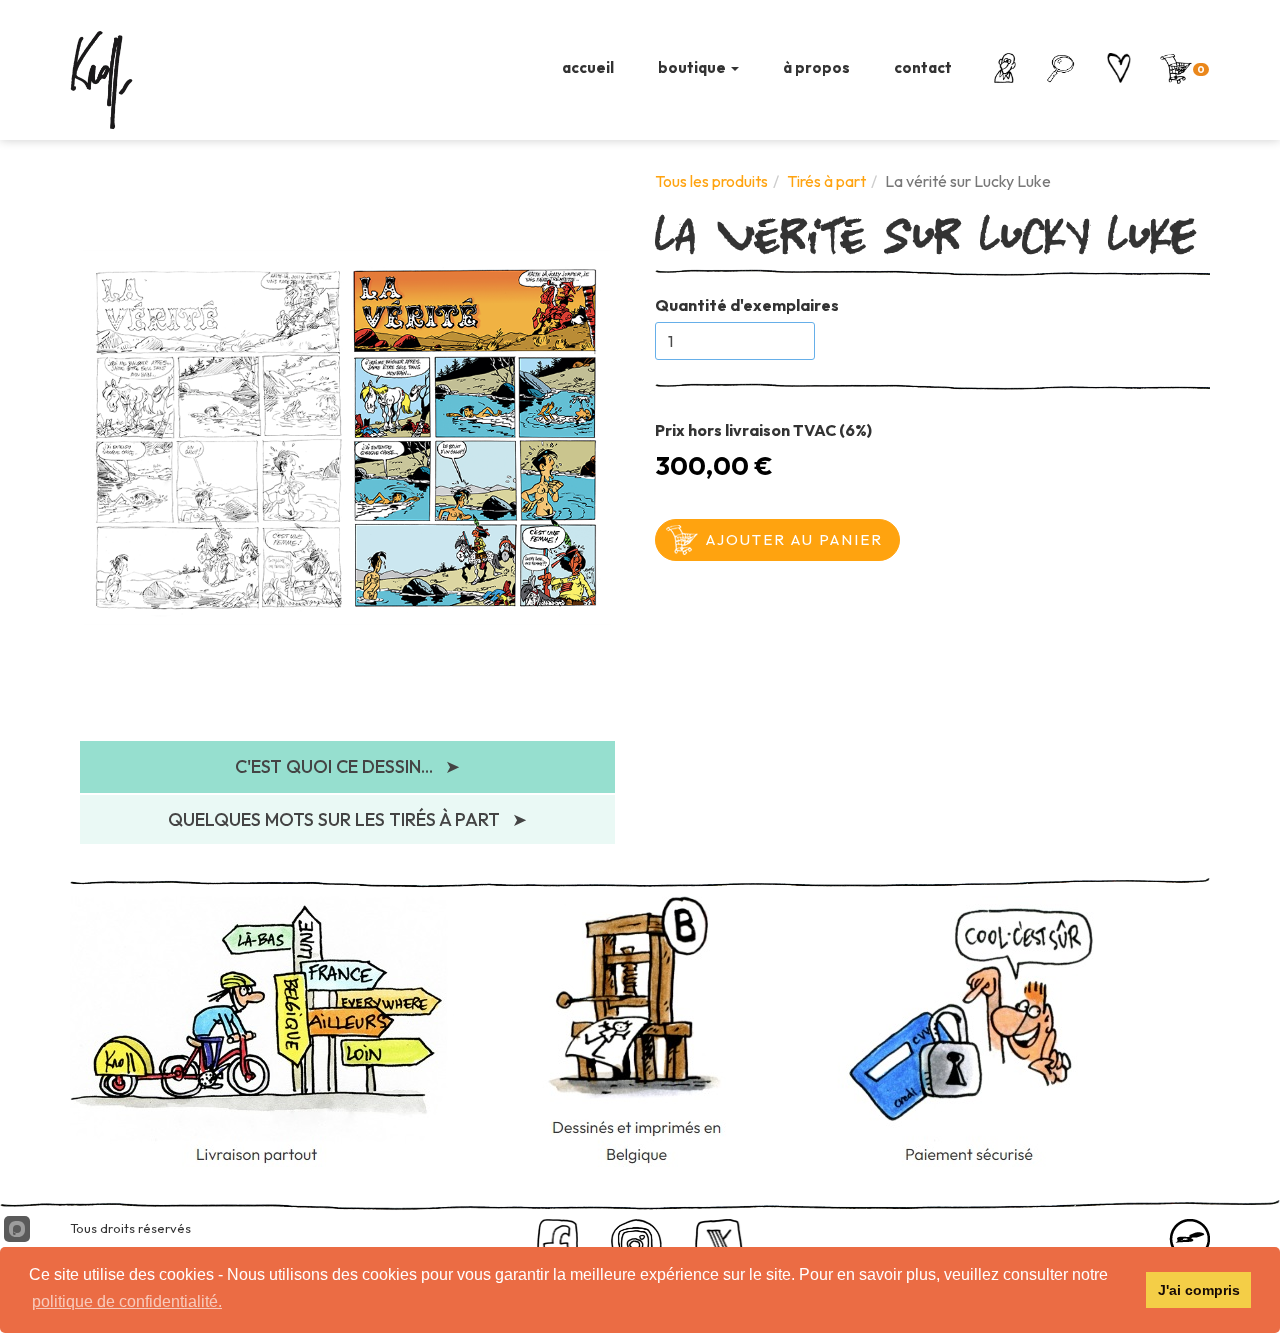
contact (923, 67)
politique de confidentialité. (127, 1301)
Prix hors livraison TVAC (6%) (763, 430)
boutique (693, 67)
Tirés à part (826, 181)
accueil (588, 67)
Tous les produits (711, 181)
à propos (816, 67)
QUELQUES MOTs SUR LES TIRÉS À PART (347, 819)
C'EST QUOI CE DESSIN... (347, 766)
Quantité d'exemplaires (747, 305)
